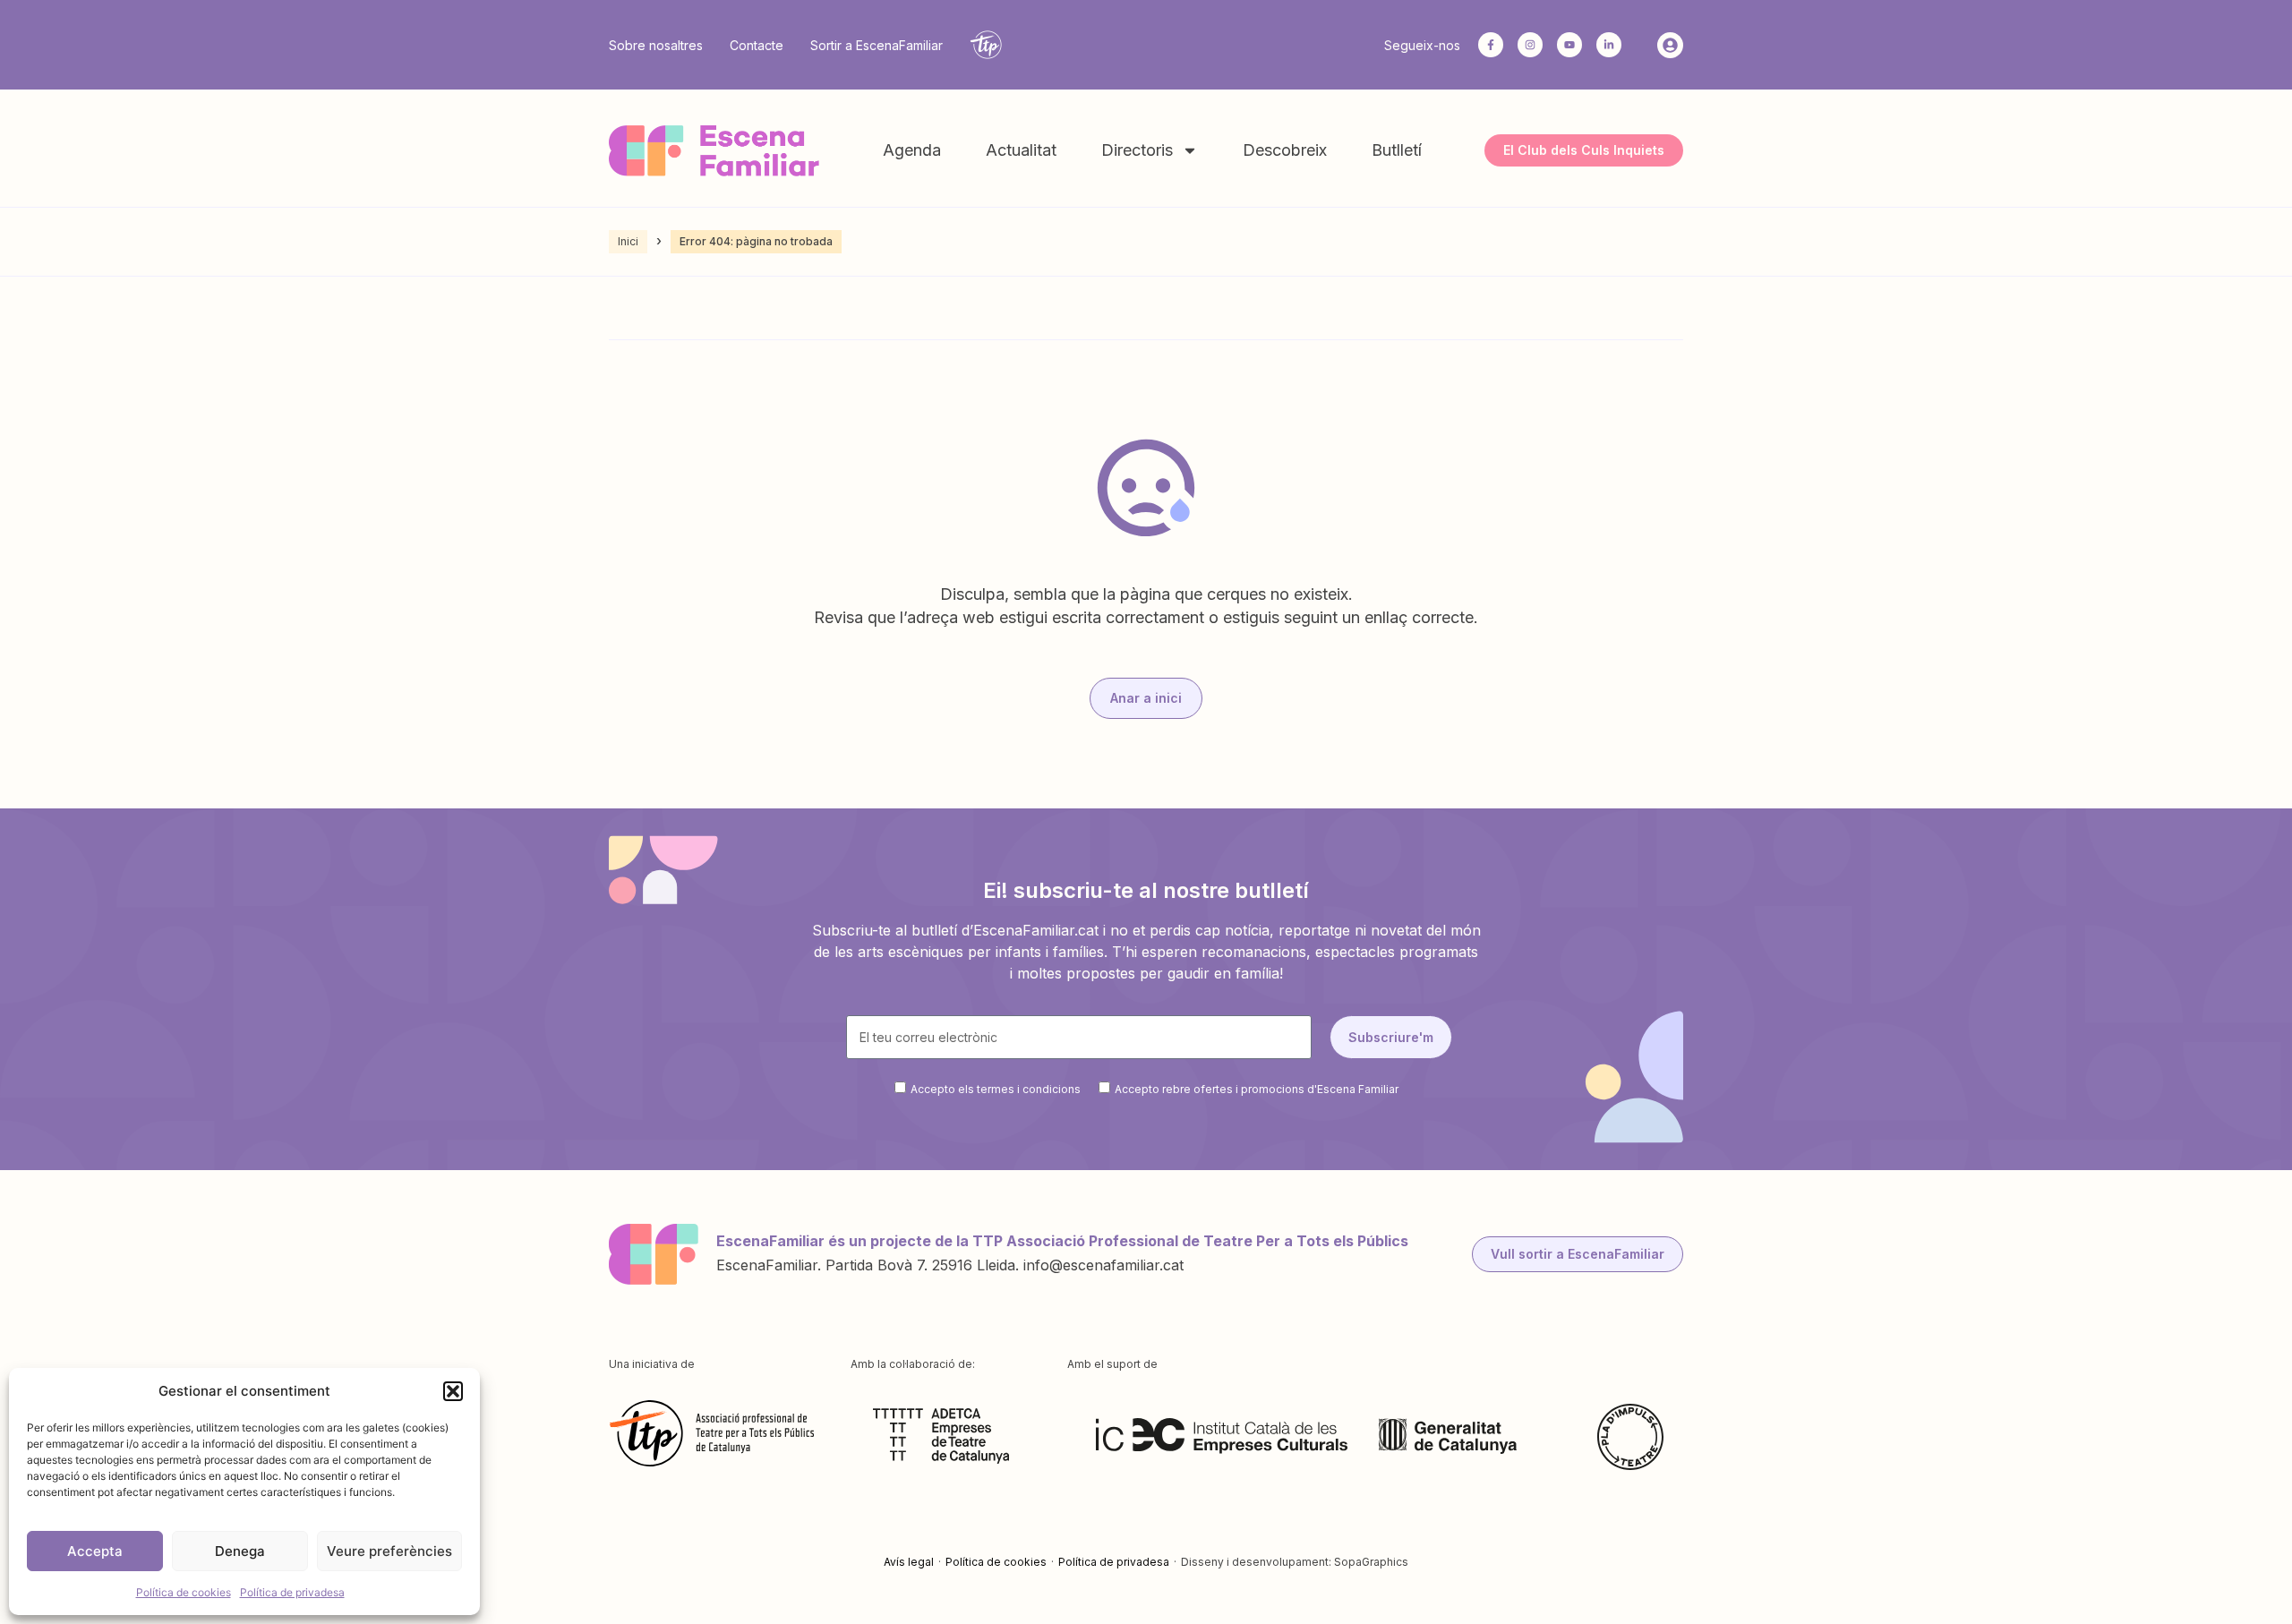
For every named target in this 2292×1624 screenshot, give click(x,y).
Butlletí (1397, 150)
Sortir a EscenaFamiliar (877, 45)
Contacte (757, 45)
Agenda (912, 150)
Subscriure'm (1391, 1037)
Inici (628, 241)
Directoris (1137, 150)
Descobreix (1285, 150)
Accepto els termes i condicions (996, 1089)
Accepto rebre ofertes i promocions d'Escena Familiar (1257, 1089)
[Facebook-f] (1491, 45)
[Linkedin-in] (1609, 45)
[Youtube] (1569, 45)
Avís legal (909, 1562)
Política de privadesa (292, 1592)
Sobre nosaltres (656, 45)
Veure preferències (389, 1551)
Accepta (95, 1551)
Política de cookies (184, 1592)
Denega (240, 1551)
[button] (453, 1391)
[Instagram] (1530, 45)
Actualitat (1021, 150)
